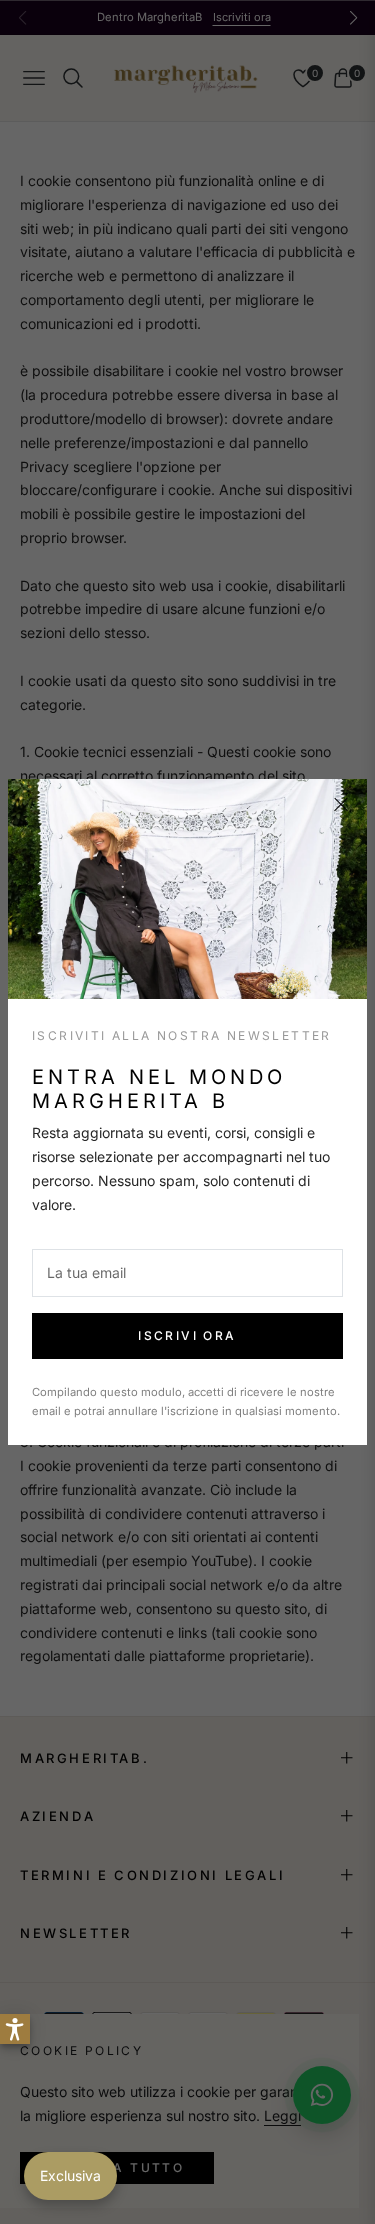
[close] (341, 805)
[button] (15, 2029)
